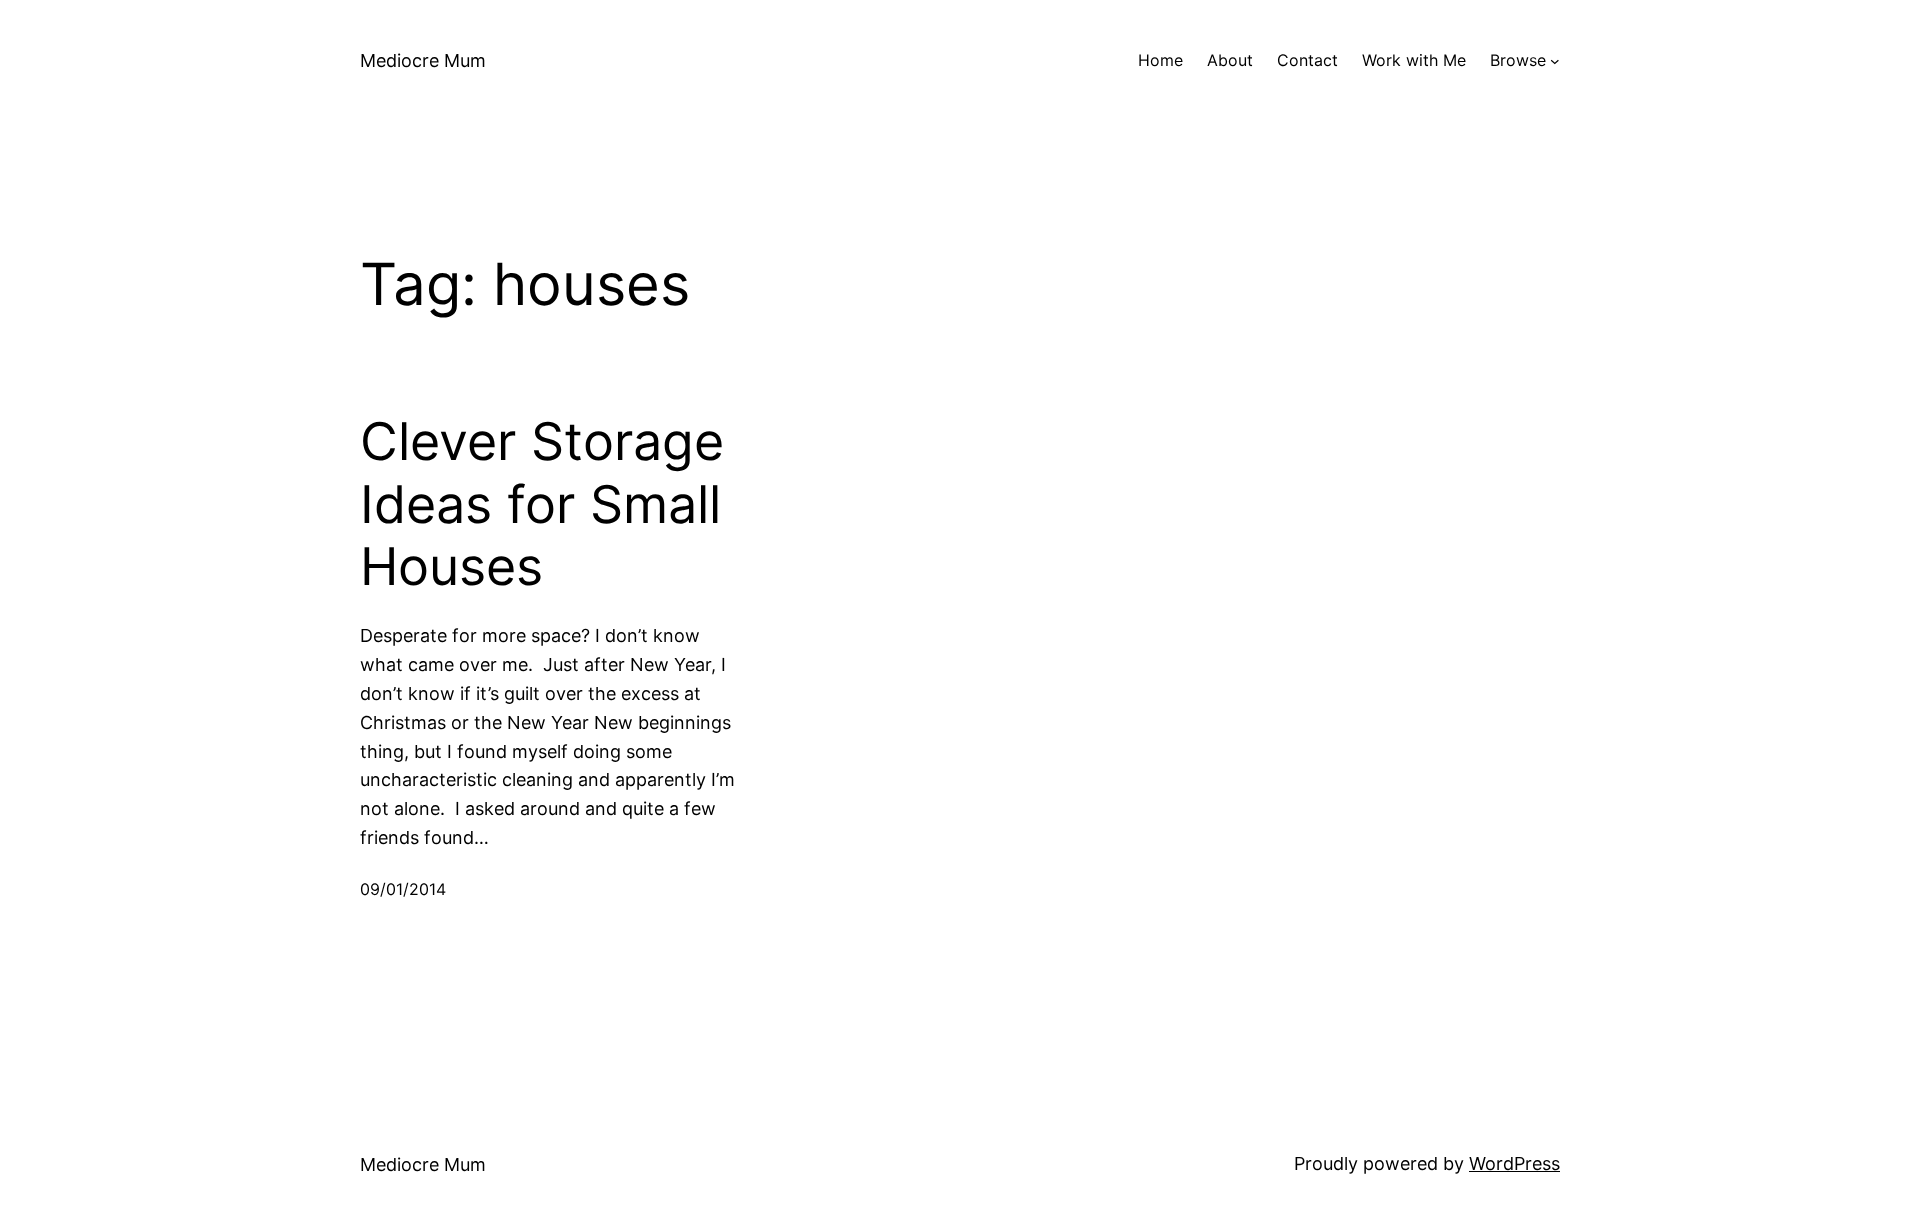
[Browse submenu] (1555, 61)
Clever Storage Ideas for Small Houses (542, 504)
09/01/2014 (403, 889)
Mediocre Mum (423, 60)
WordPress (1514, 1163)
